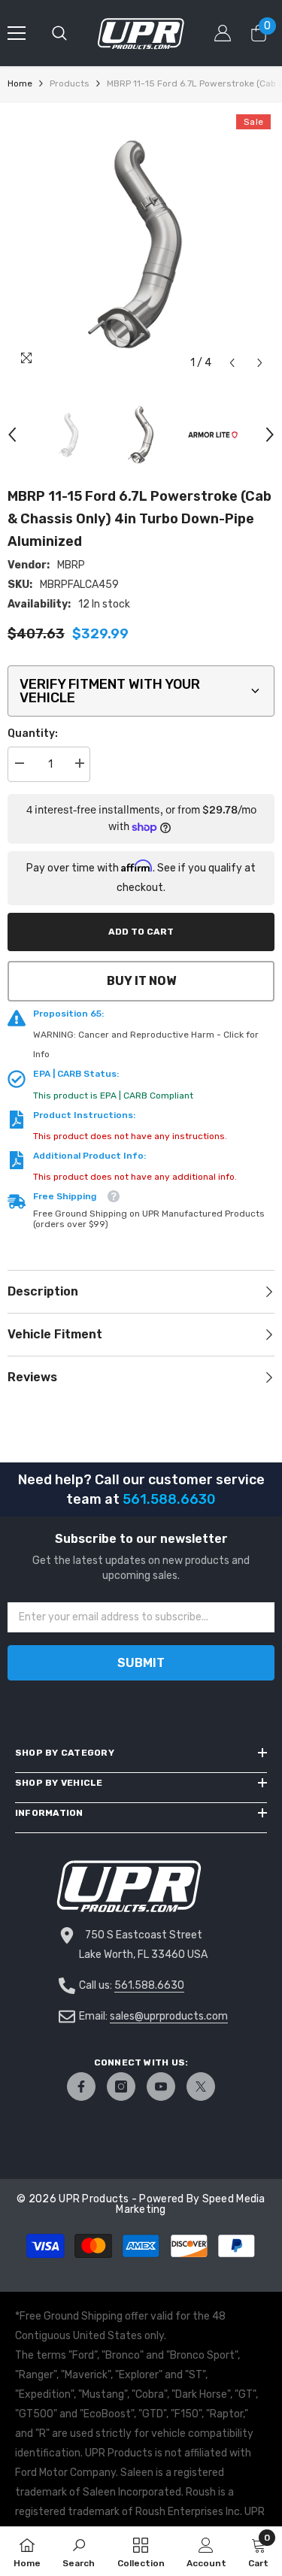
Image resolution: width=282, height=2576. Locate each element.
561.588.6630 (149, 1985)
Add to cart (141, 932)
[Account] (223, 33)
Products (70, 83)
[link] (79, 2551)
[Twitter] (201, 2087)
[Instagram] (121, 2087)
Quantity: (33, 733)
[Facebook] (81, 2087)
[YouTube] (161, 2087)
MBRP (71, 565)
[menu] (17, 33)
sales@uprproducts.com (169, 2016)
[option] (141, 244)
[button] (232, 363)
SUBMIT (141, 1663)
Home (20, 83)
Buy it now (141, 981)
